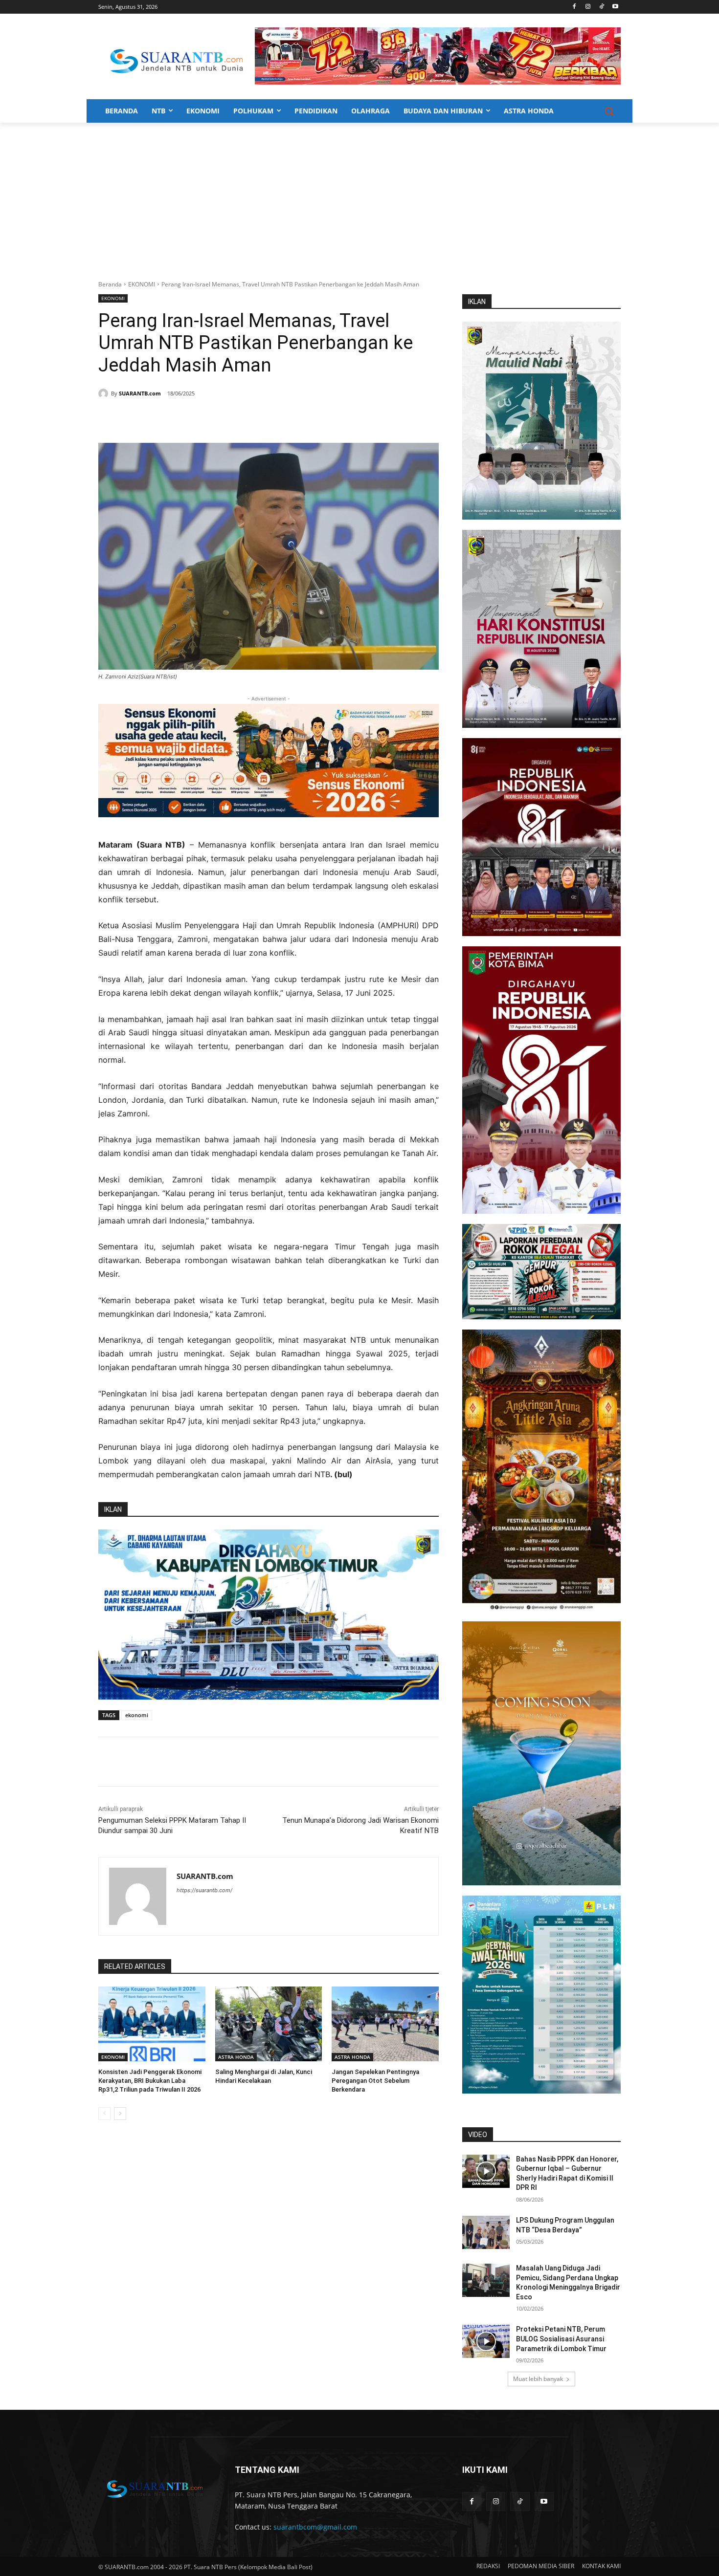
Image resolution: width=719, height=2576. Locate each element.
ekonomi (137, 1715)
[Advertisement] (359, 196)
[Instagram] (588, 7)
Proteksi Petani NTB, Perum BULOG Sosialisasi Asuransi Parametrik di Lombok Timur (561, 2339)
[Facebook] (574, 7)
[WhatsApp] (194, 418)
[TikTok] (601, 7)
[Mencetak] (217, 418)
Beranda (110, 284)
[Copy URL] (239, 418)
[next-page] (120, 2114)
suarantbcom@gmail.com (315, 2527)
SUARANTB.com (140, 393)
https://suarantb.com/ (204, 1890)
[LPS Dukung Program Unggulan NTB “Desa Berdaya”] (486, 2232)
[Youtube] (615, 7)
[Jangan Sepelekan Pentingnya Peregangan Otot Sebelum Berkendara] (385, 2024)
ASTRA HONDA (236, 2057)
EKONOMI (142, 284)
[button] (609, 111)
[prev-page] (104, 2114)
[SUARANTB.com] (105, 393)
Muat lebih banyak (538, 2379)
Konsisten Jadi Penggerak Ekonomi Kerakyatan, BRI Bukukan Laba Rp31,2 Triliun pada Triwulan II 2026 (150, 2081)
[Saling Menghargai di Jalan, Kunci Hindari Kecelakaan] (269, 2024)
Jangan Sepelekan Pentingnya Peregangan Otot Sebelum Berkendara (375, 2081)
